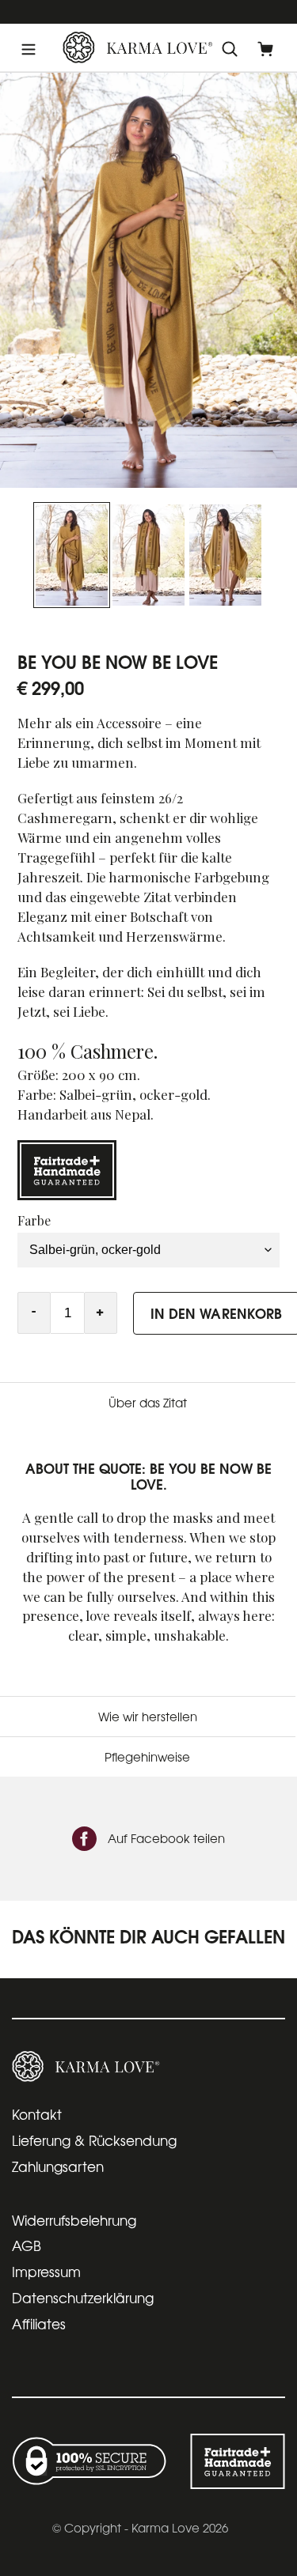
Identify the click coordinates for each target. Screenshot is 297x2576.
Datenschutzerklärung (83, 2297)
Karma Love (166, 2527)
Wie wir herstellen (148, 1716)
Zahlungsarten (58, 2166)
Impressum (46, 2271)
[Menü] (29, 48)
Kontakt (37, 2114)
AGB (27, 2245)
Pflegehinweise (147, 1756)
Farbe (34, 1220)
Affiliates (39, 2323)
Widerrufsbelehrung (74, 2220)
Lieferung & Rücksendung (94, 2140)
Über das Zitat (148, 1402)
